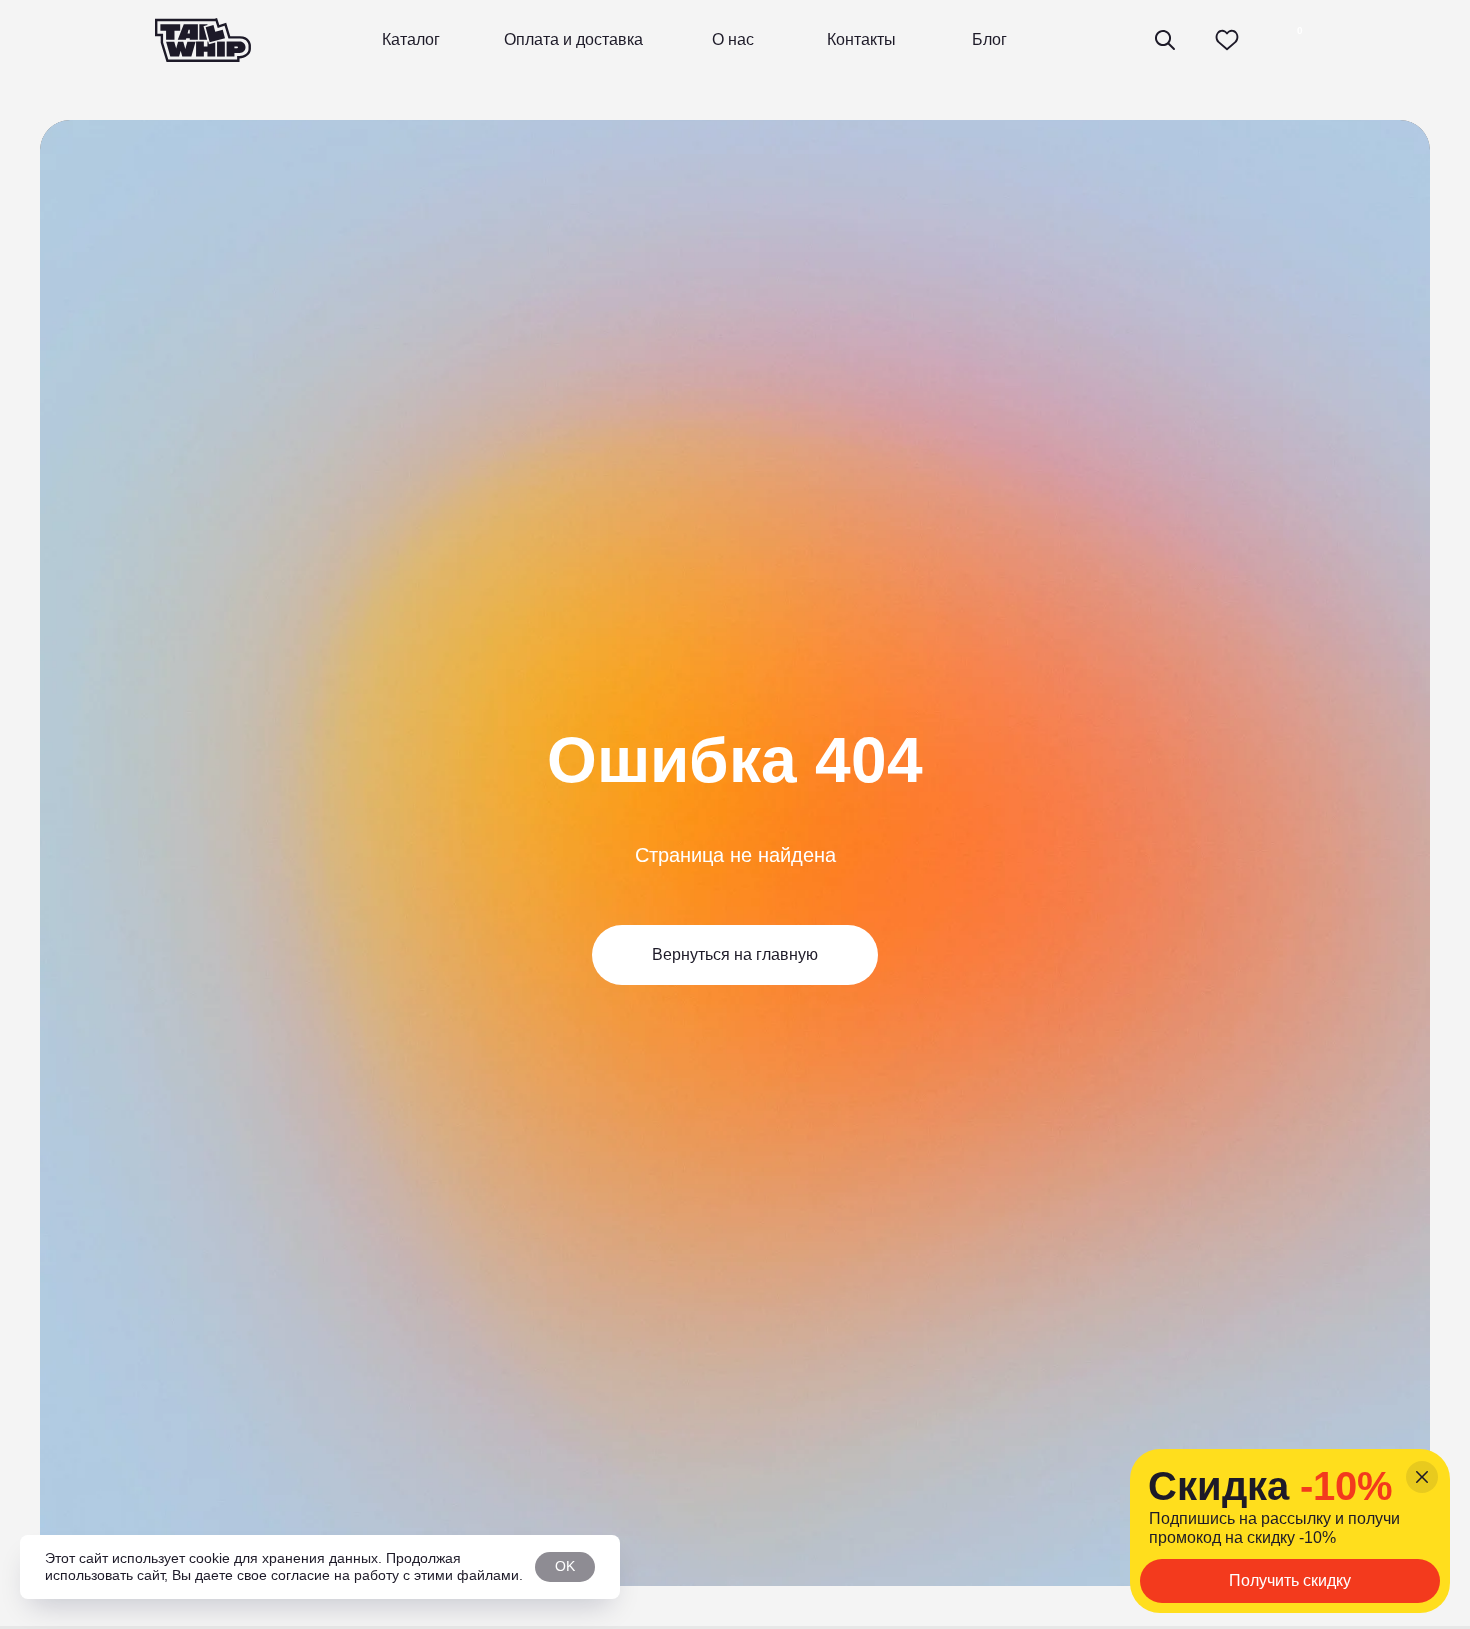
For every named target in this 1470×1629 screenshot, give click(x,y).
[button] (1290, 1581)
